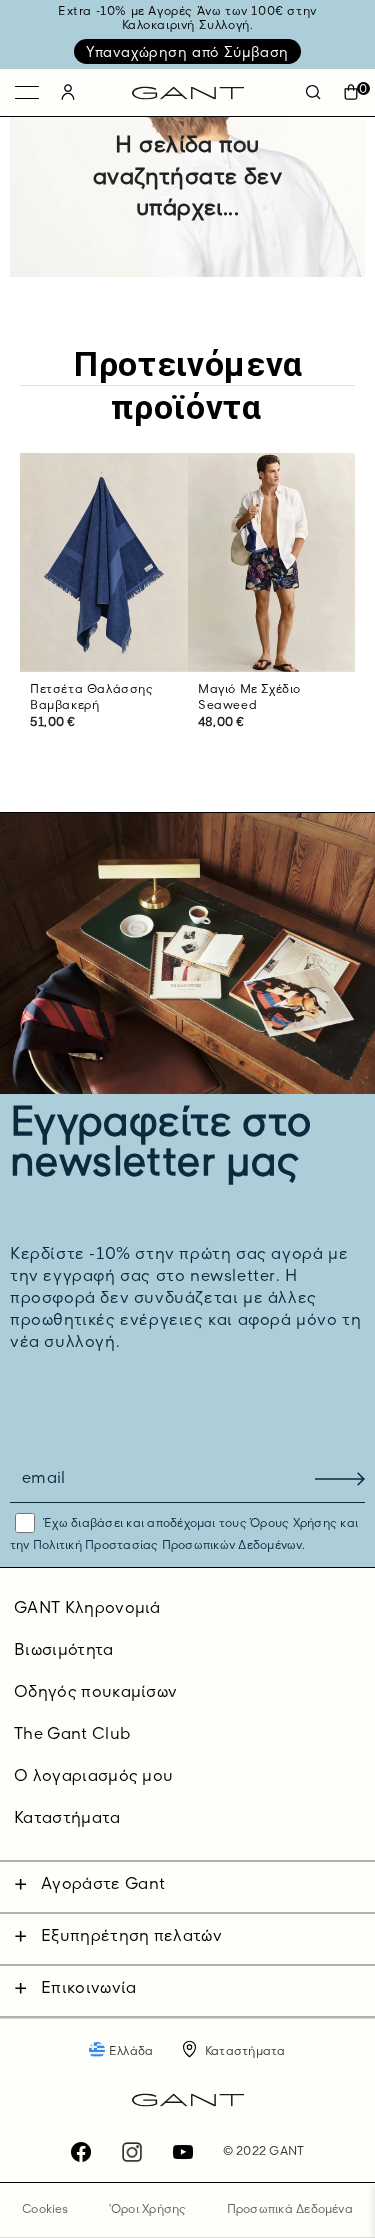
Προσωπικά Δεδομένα (290, 2210)
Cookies (45, 2210)
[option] (104, 612)
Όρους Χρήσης (293, 1524)
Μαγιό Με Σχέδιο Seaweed (249, 698)
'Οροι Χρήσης (148, 2210)
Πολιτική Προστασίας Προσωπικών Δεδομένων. (167, 1546)
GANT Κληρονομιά (87, 1609)
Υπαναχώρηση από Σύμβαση (187, 53)
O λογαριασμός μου (93, 1777)
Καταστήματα (67, 1819)
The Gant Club (72, 1735)
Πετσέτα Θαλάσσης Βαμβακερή (92, 698)
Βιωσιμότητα (64, 1651)
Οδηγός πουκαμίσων (95, 1693)
